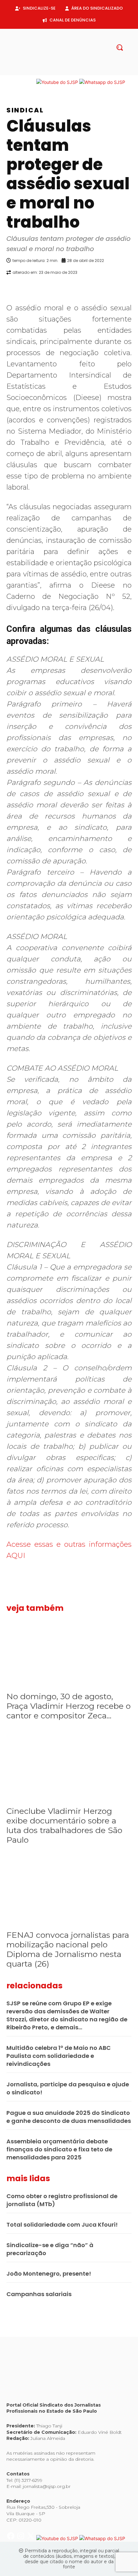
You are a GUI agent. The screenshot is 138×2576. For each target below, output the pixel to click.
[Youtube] (84, 72)
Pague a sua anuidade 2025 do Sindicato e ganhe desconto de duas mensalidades (69, 2117)
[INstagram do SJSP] (21, 82)
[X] (74, 72)
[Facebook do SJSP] (11, 82)
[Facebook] (54, 72)
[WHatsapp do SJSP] (102, 82)
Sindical (25, 110)
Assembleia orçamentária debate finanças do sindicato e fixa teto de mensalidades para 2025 (59, 2149)
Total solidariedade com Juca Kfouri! (62, 2225)
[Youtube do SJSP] (58, 82)
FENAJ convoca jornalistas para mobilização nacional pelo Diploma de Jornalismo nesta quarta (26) (68, 1949)
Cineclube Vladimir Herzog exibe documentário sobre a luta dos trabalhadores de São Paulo (64, 1825)
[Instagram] (64, 72)
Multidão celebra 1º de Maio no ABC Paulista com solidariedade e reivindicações (59, 2056)
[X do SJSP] (31, 82)
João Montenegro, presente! (49, 2274)
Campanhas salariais (39, 2294)
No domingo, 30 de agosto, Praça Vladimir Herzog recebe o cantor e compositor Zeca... (69, 1706)
